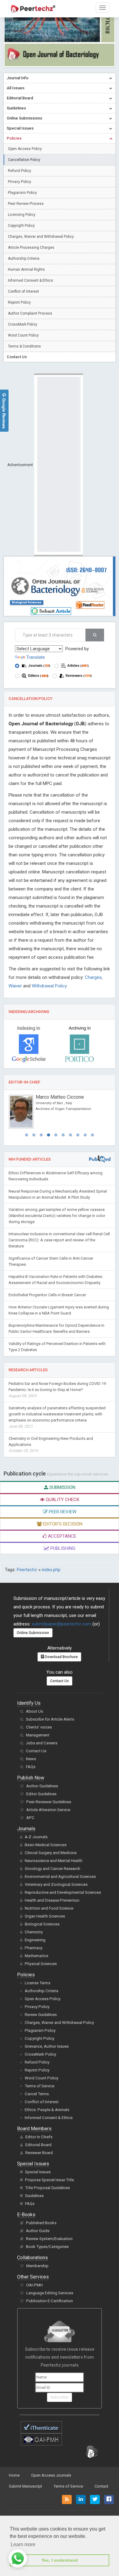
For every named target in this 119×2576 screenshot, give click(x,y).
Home (14, 2475)
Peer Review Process (26, 204)
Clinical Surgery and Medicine (51, 1853)
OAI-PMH (34, 2285)
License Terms (38, 1983)
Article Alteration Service (48, 1810)
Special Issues (38, 2172)
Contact (101, 2486)
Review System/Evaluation (49, 2239)
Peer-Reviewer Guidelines (49, 1802)
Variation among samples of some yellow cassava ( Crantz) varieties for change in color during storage (57, 1216)
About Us (34, 1711)
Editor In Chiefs (39, 2137)
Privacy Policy (20, 182)
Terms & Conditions (24, 346)
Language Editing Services (50, 2293)
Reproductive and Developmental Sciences (63, 1892)
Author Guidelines (42, 1786)
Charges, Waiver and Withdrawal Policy (41, 237)
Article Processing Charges (31, 248)
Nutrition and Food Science (49, 1908)
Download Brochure (61, 1657)
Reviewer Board (39, 2153)
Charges (93, 977)
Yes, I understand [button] (60, 2560)
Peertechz (27, 1570)
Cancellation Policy (24, 160)
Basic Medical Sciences (46, 1845)
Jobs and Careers (42, 1743)
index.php (51, 1570)
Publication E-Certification (50, 2301)
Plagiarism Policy (22, 193)
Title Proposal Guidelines (47, 2188)
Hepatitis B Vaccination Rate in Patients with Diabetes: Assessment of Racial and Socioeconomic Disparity (56, 1280)
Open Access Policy (25, 149)
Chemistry (34, 1932)
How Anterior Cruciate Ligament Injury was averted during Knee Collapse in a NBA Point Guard (59, 1310)
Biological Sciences (27, 602)
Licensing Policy (22, 215)
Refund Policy (20, 171)
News (31, 1759)
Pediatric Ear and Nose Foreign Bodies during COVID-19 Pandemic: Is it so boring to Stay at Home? (57, 1390)
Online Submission (33, 1633)
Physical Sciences (41, 1964)
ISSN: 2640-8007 (87, 570)
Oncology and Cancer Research (52, 1869)
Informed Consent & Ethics (31, 280)
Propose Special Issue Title (49, 2180)
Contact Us (60, 1681)
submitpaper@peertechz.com (61, 1624)
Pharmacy (34, 1948)
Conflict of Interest (23, 291)
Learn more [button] (23, 2544)
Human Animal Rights (26, 269)
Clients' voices (39, 1727)
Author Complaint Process (30, 313)
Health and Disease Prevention (52, 1900)
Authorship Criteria (24, 259)
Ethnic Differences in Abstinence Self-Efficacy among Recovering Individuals (56, 1176)
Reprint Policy (19, 302)
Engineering (35, 1940)
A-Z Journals (36, 1837)
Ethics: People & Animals (47, 2110)
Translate (36, 657)
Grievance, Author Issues (47, 2046)
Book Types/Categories (47, 2247)
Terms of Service (40, 2086)
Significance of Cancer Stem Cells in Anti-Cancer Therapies (51, 1261)
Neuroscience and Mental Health (54, 1861)
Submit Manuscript (25, 2486)
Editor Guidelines (41, 1794)
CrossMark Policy (23, 324)
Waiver (15, 986)
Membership (37, 2266)
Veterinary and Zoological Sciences (56, 1884)
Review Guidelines (41, 2015)
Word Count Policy (23, 335)
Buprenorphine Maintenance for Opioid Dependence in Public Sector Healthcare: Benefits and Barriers (56, 1328)
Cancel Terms (37, 2094)
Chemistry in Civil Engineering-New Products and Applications (51, 1445)
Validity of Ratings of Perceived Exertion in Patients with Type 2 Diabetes (57, 1347)
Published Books (41, 2223)
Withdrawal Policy (49, 986)
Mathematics (36, 1956)
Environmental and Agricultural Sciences (60, 1877)
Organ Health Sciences (45, 1916)
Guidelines (34, 2196)
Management (38, 1735)
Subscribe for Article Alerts (50, 1719)
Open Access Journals (51, 2475)
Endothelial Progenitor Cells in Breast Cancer (47, 1295)
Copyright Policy (21, 226)
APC (30, 1818)
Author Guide (38, 2231)
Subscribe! (60, 2397)
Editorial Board (38, 2145)
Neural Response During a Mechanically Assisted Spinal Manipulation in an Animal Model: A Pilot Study (58, 1194)
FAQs (31, 1767)
